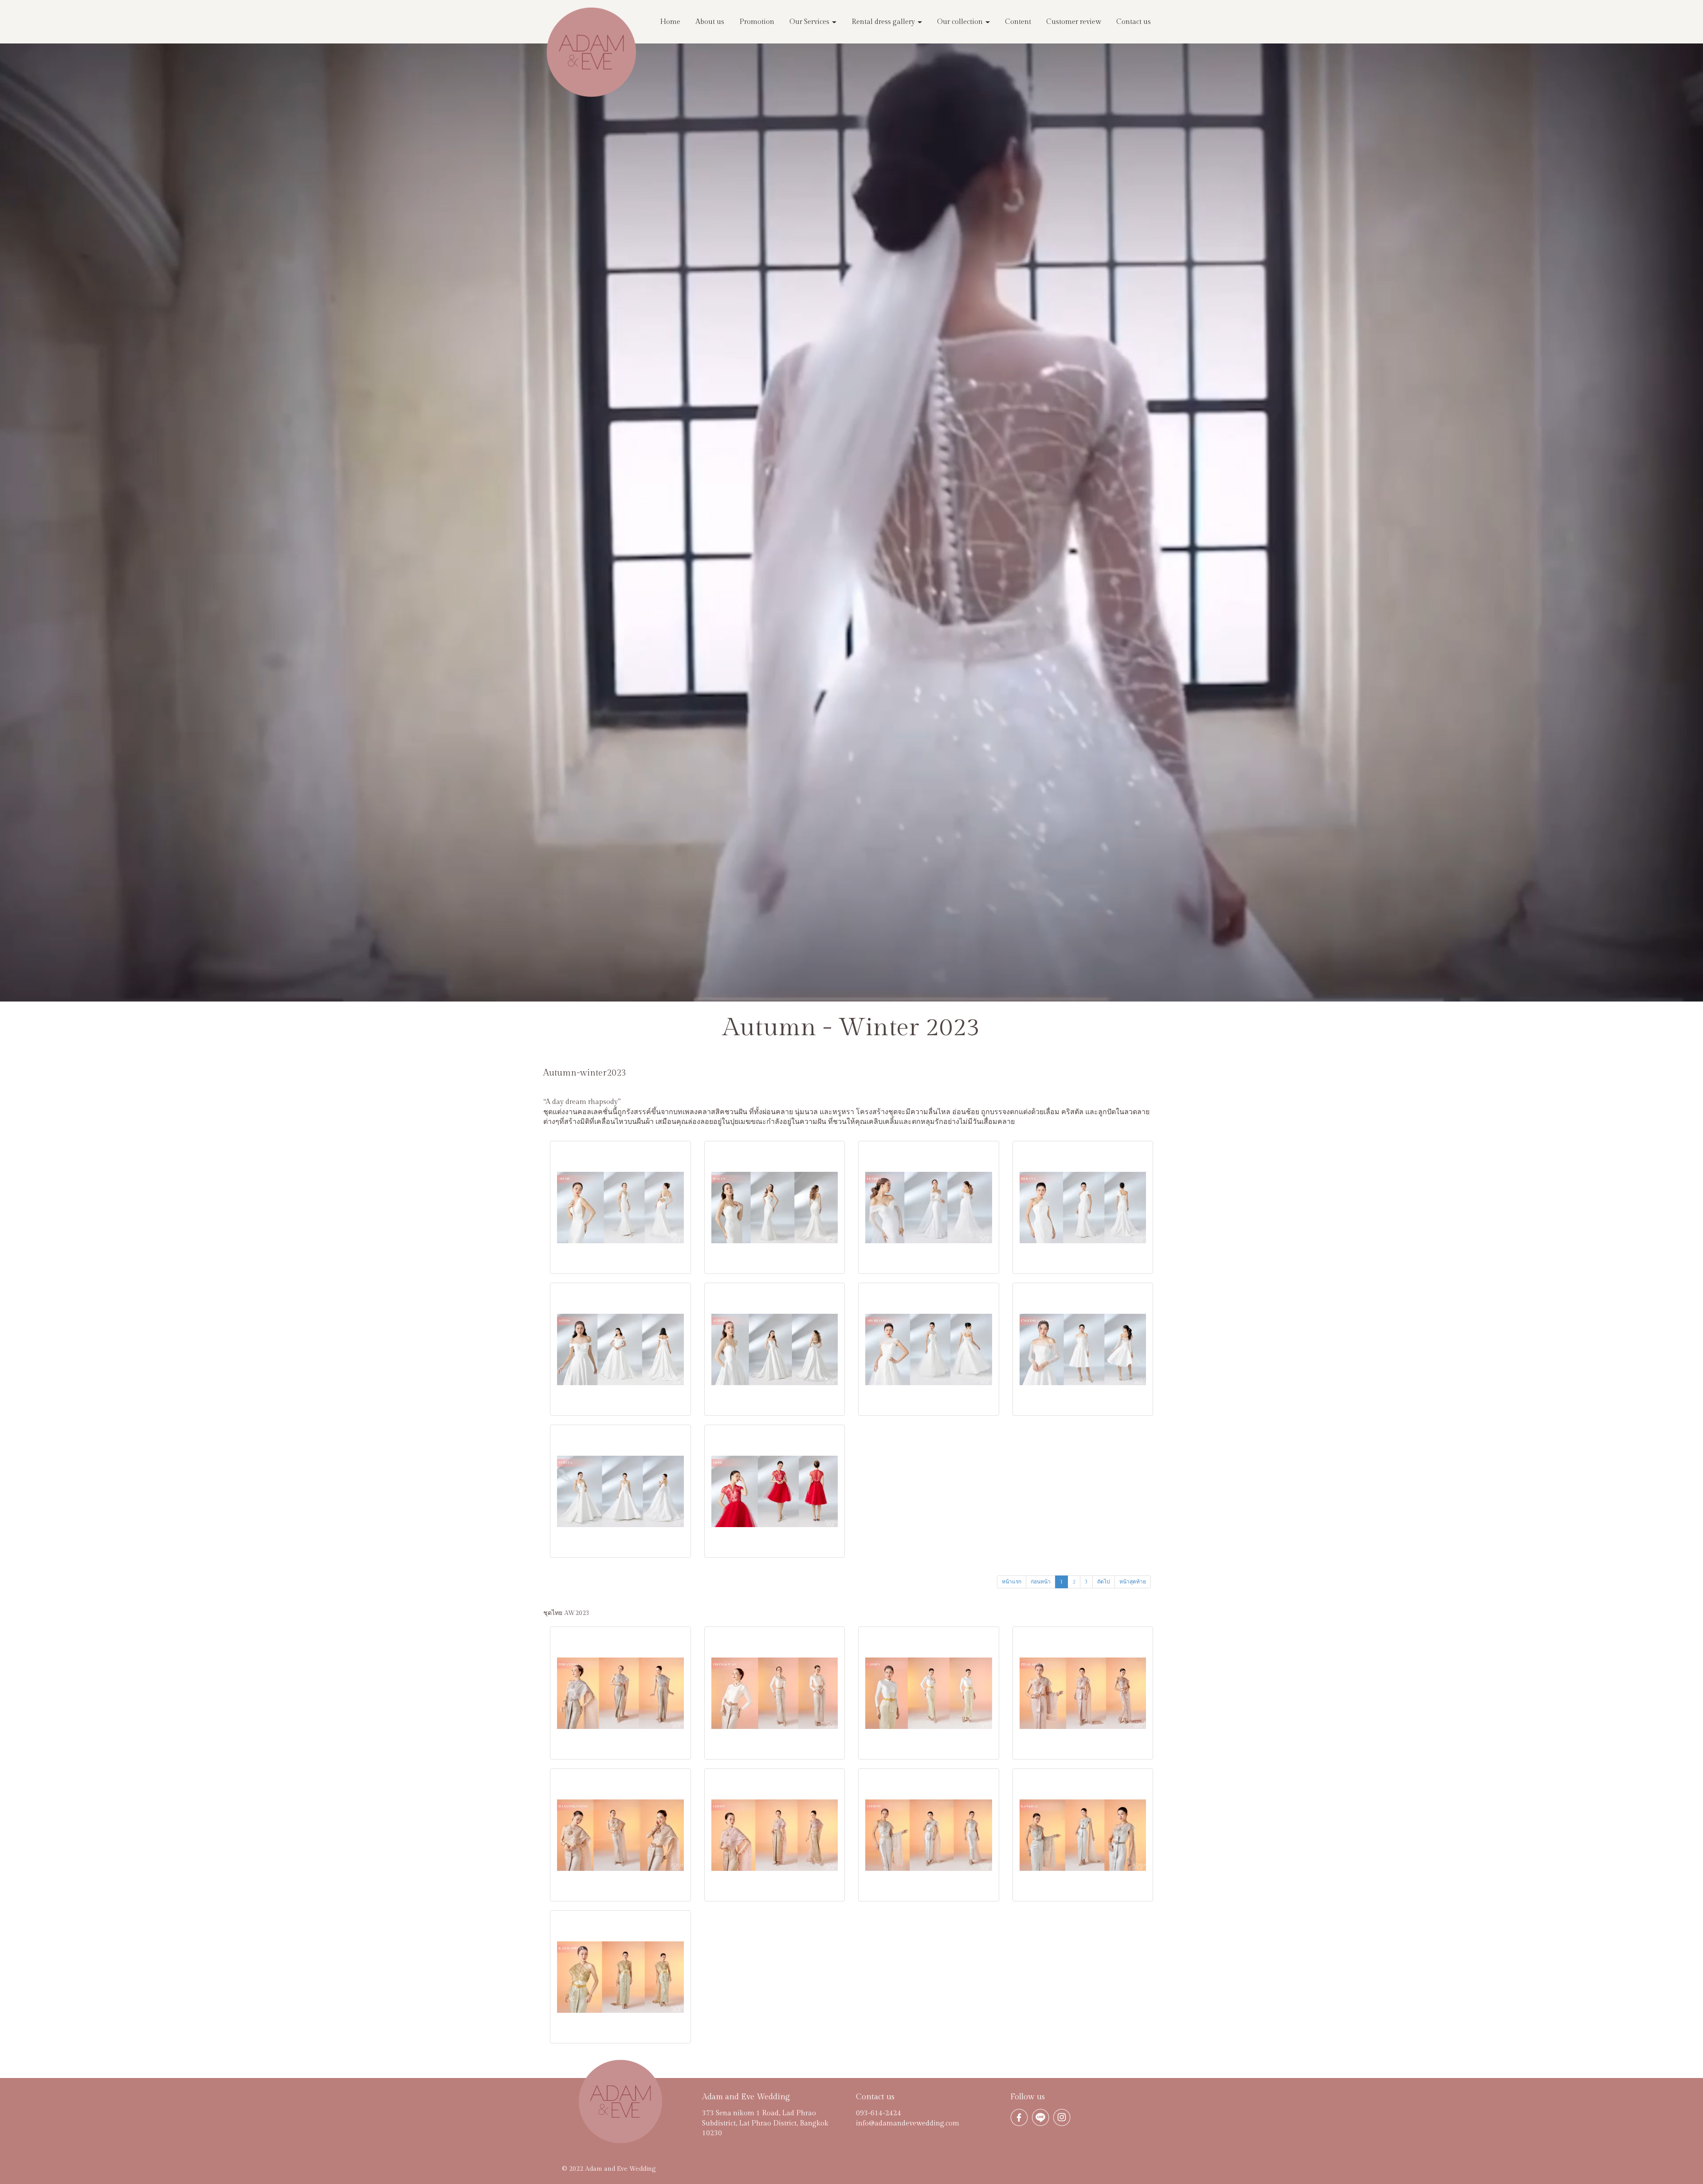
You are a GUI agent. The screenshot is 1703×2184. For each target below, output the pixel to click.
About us (710, 22)
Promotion (757, 22)
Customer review (1074, 22)
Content (1018, 22)
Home (670, 22)
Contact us (1134, 22)
